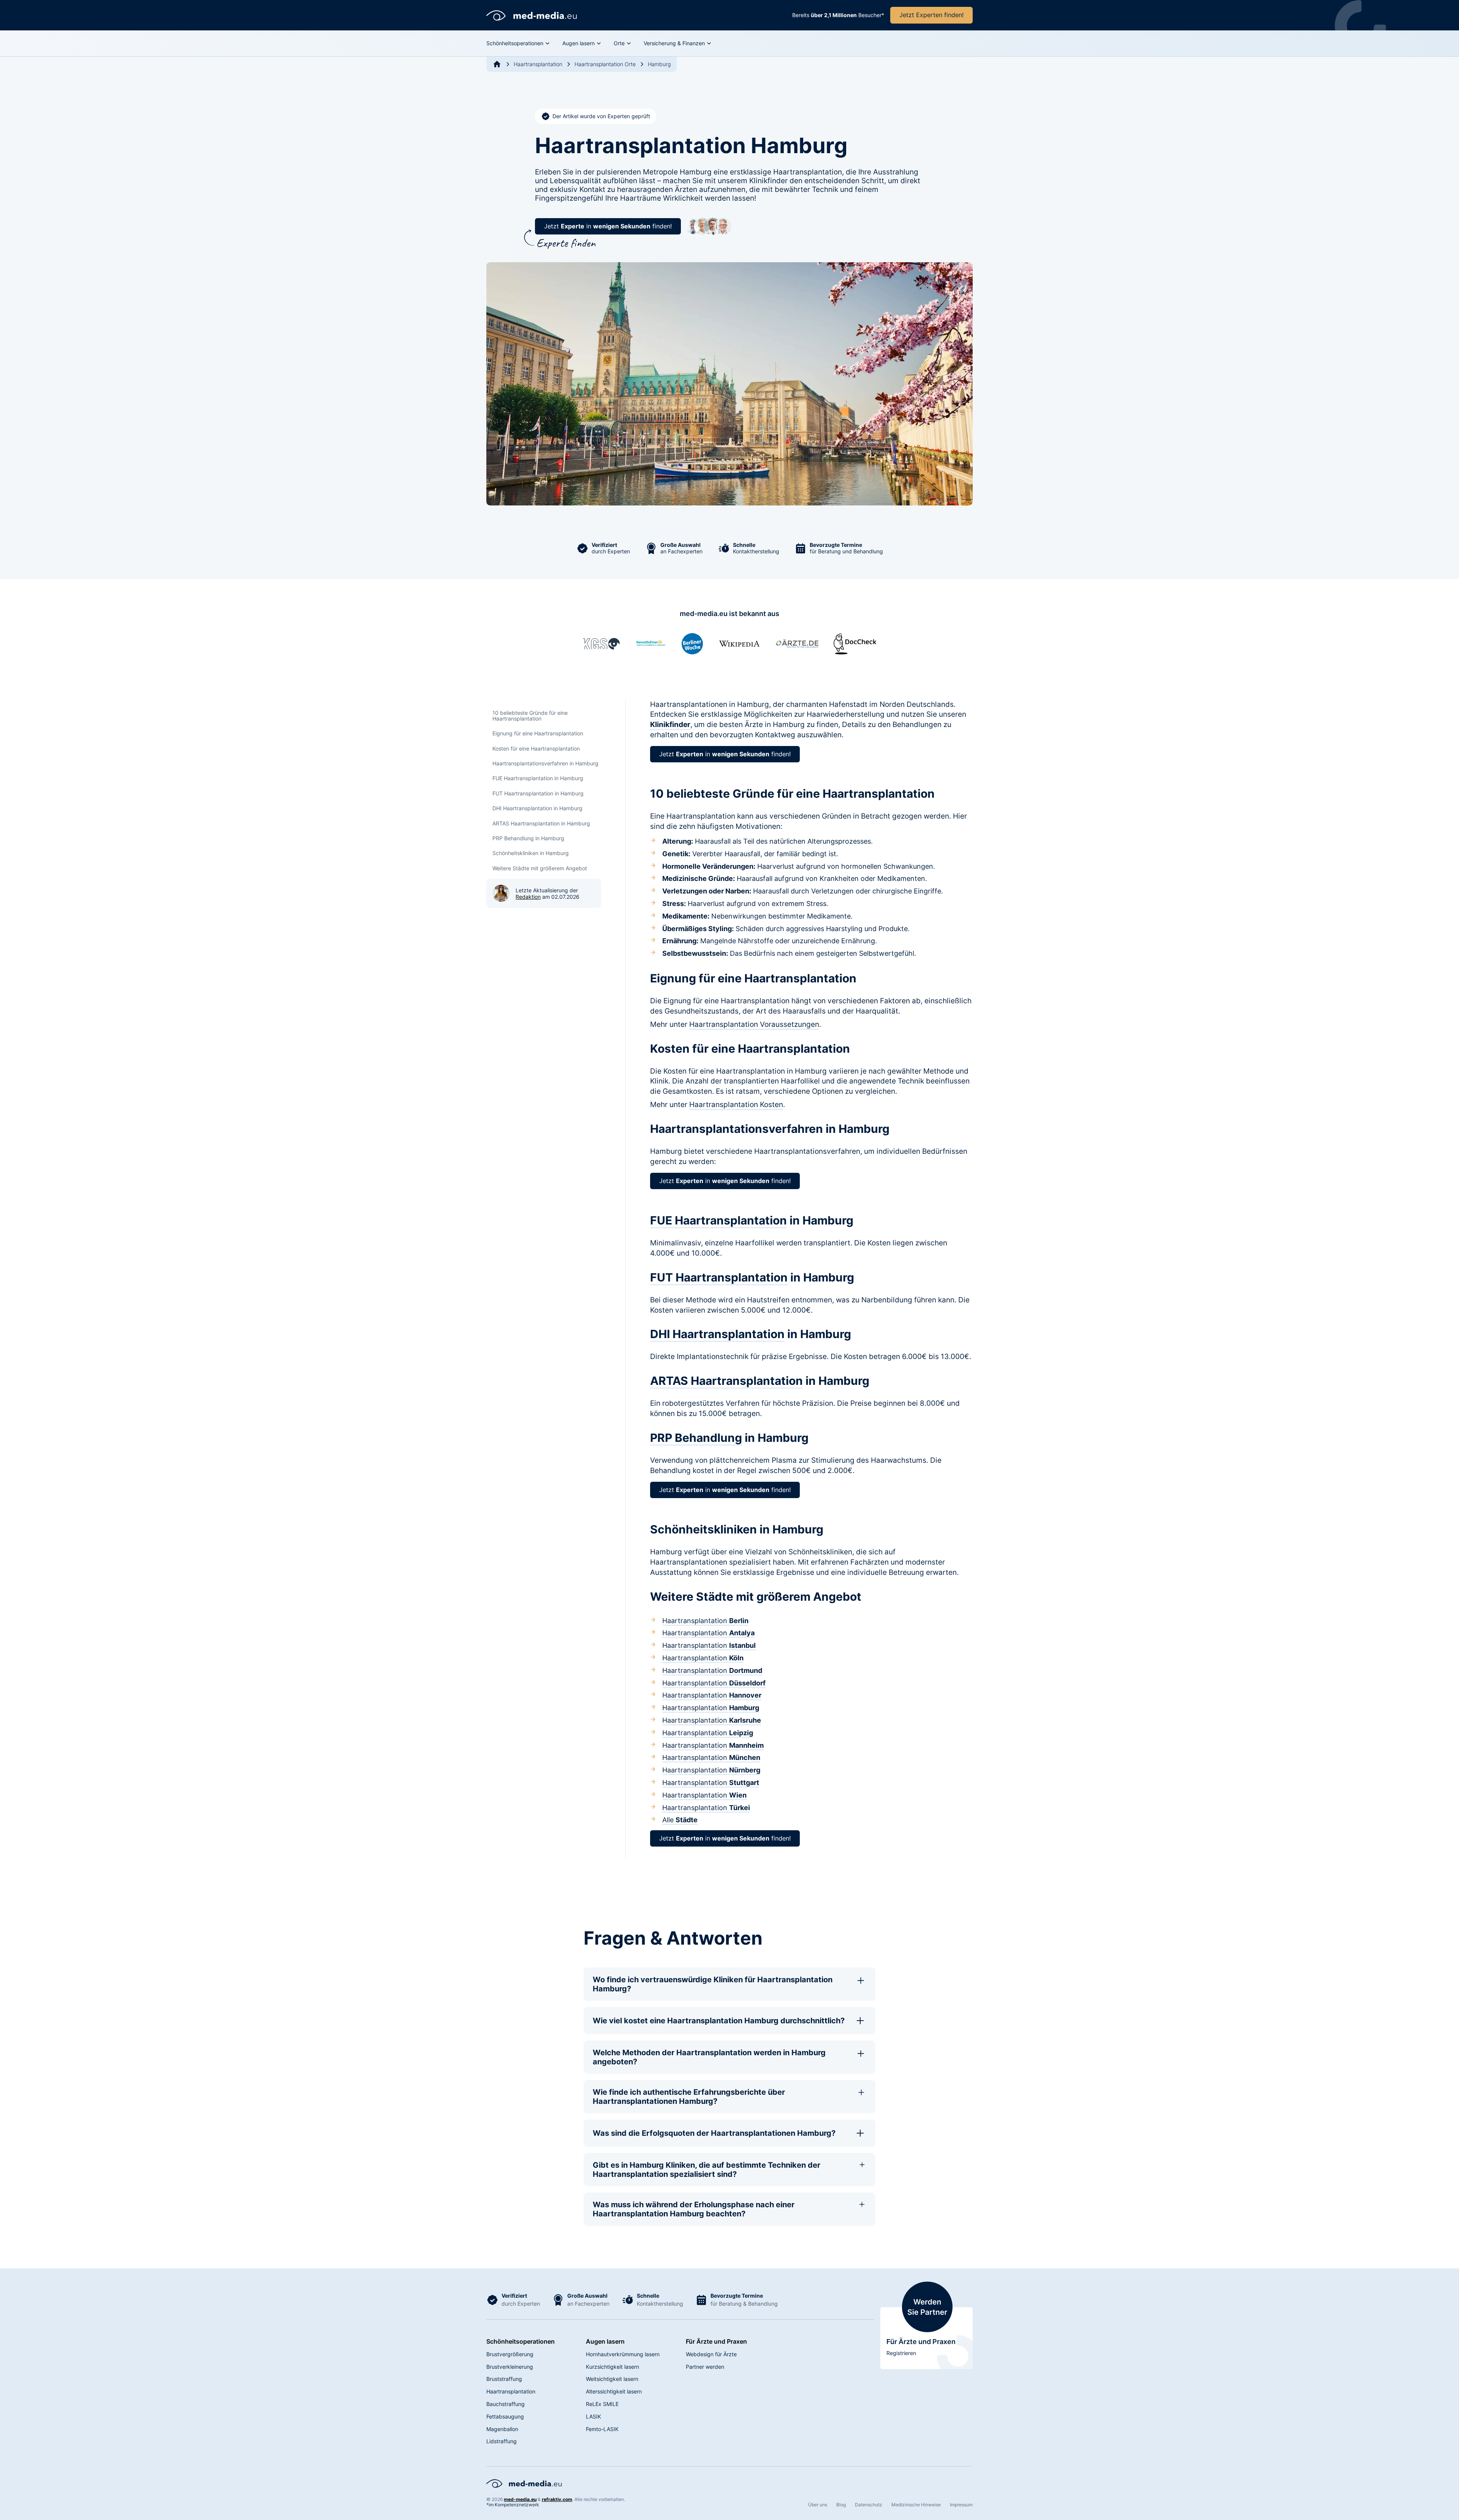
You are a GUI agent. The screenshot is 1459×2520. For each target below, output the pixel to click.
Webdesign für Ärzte (711, 2354)
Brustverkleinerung (510, 2367)
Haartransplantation (705, 1621)
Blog (841, 2505)
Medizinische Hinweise (916, 2505)
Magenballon (502, 2429)
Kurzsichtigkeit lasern (612, 2367)
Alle (680, 1820)
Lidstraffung (502, 2441)
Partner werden (705, 2367)
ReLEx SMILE (602, 2404)
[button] (518, 43)
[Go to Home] (497, 64)
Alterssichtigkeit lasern (614, 2391)
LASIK (593, 2416)
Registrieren (901, 2353)
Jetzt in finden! (608, 226)
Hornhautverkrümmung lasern (623, 2354)
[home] (532, 15)
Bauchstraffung (506, 2404)
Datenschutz (869, 2505)
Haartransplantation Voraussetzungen (754, 1024)
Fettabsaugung (505, 2416)
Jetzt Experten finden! (931, 15)
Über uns (818, 2505)
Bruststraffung (504, 2379)
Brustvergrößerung (510, 2354)
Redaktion (528, 897)
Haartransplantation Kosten (736, 1104)
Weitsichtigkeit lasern (612, 2379)
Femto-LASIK (602, 2429)
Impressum (961, 2505)
